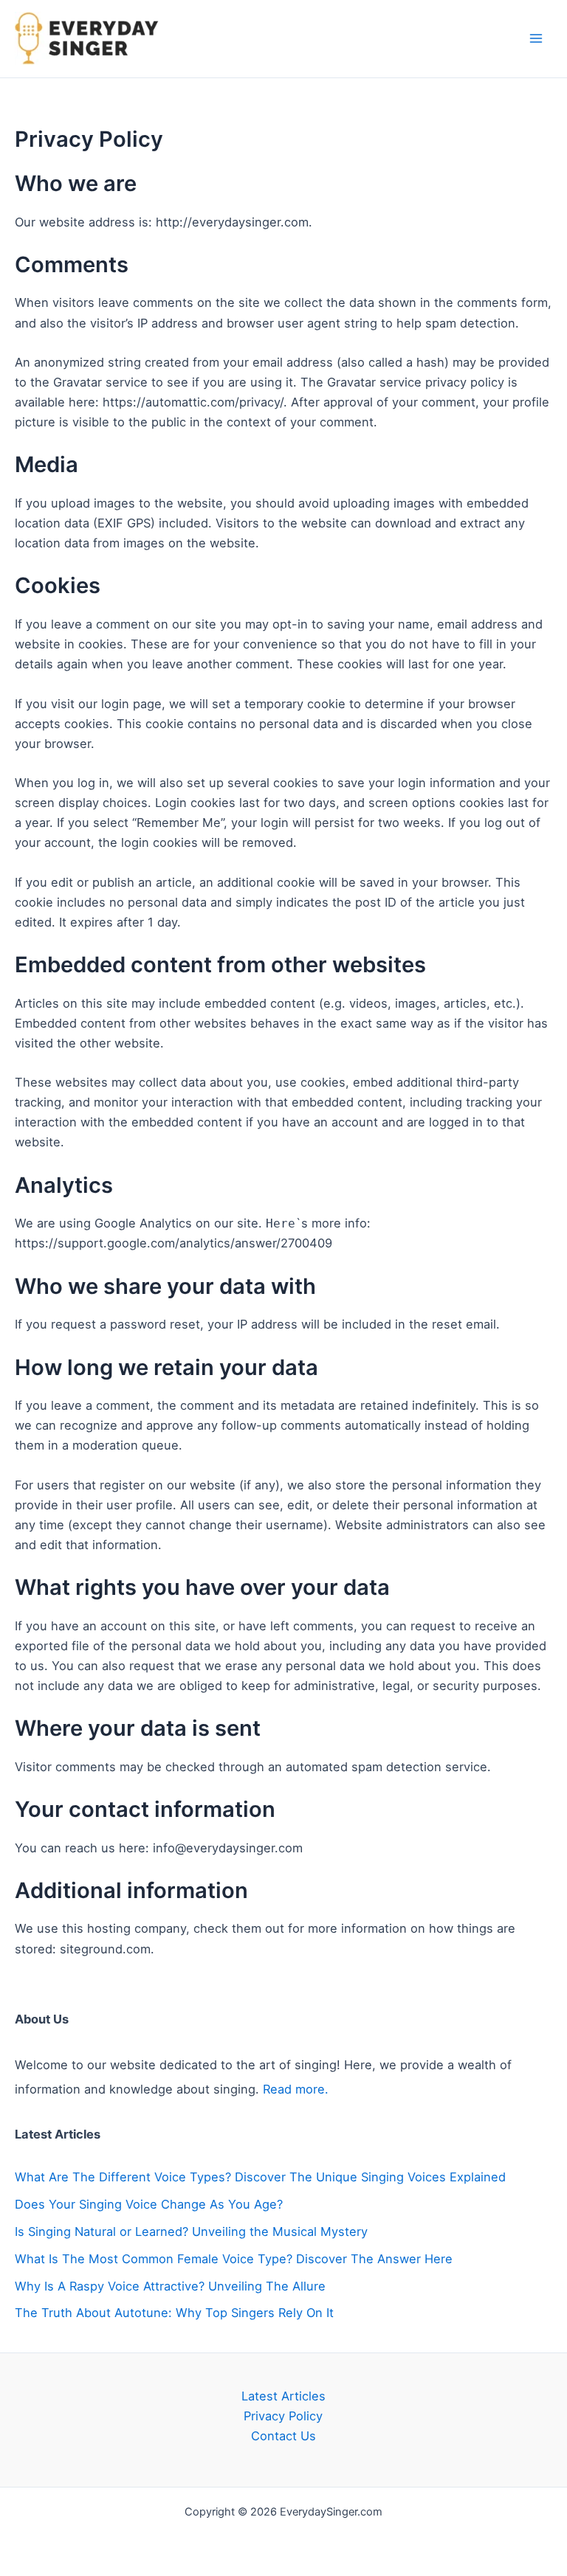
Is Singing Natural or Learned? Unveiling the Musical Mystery (191, 2232)
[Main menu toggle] (536, 39)
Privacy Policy (283, 2416)
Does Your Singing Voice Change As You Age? (149, 2204)
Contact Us (283, 2436)
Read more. (296, 2089)
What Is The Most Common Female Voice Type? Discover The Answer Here (234, 2259)
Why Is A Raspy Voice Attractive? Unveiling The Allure (170, 2286)
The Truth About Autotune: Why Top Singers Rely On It (174, 2313)
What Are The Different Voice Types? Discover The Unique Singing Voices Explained (260, 2177)
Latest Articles (283, 2396)
